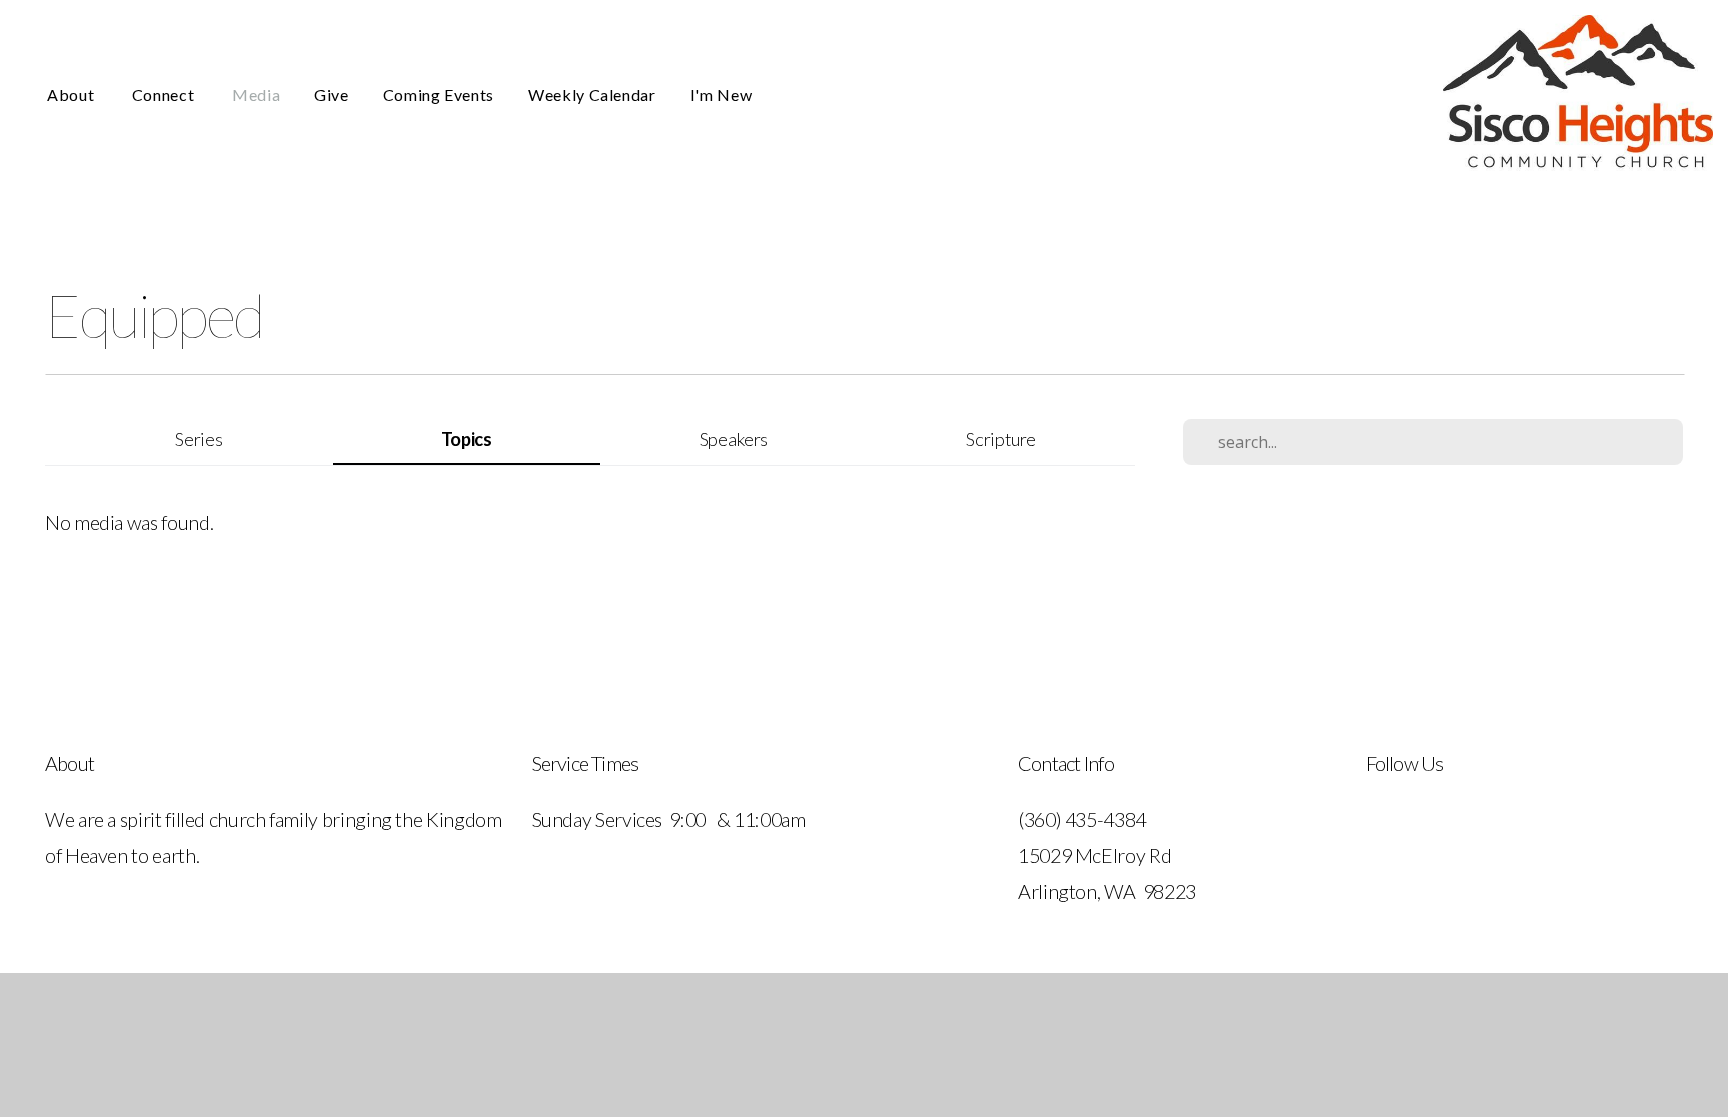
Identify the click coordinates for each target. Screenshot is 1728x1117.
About (72, 94)
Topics (466, 439)
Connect (165, 94)
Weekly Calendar (592, 94)
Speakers (734, 439)
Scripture (1001, 439)
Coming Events (438, 94)
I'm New (721, 94)
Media (256, 94)
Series (198, 439)
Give (331, 94)
